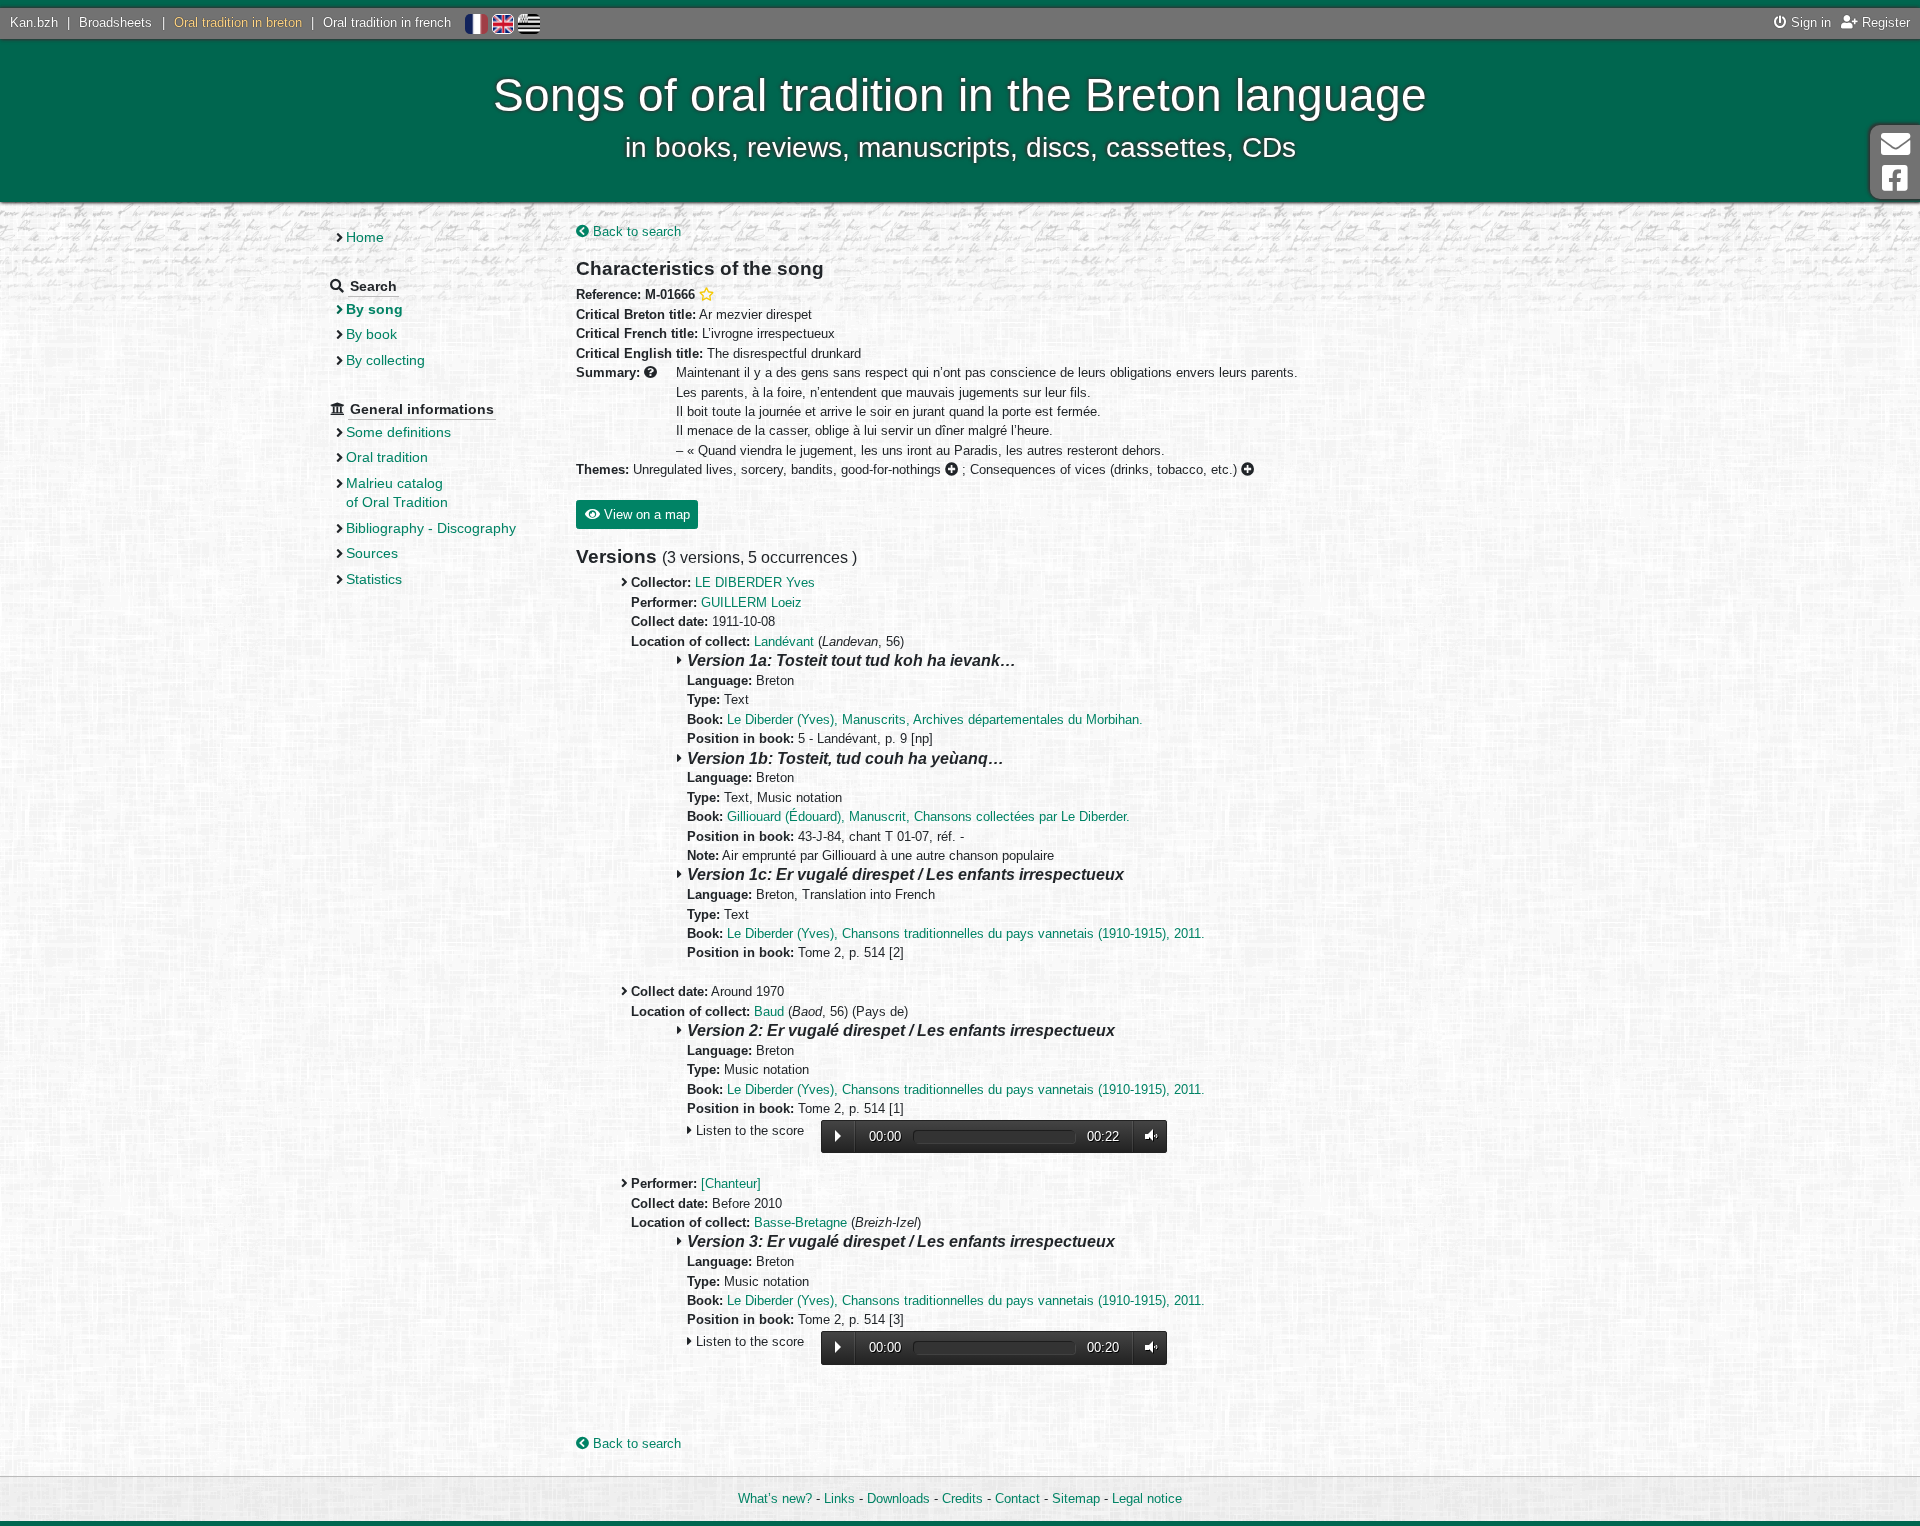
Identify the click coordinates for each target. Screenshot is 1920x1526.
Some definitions (398, 432)
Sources (372, 553)
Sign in (1809, 22)
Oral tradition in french (387, 22)
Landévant (784, 641)
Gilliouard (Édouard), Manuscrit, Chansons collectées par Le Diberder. (928, 816)
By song (374, 309)
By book (371, 334)
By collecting (385, 360)
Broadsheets (115, 22)
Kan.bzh (34, 22)
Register (1884, 22)
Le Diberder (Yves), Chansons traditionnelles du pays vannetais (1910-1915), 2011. (966, 933)
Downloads (898, 1498)
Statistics (374, 579)
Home (365, 237)
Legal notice (1147, 1498)
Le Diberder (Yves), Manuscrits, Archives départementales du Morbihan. (935, 719)
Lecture (838, 1136)
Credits (962, 1498)
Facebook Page (1895, 178)
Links (839, 1498)
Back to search (635, 231)
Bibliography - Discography (431, 528)
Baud (769, 1011)
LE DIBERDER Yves (755, 582)
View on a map (645, 514)
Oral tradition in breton (238, 22)
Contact (1017, 1498)
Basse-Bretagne (800, 1222)
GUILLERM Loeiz (751, 602)
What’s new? (775, 1498)
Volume (1147, 1136)
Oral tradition (387, 457)
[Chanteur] (731, 1183)
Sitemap (1076, 1498)
